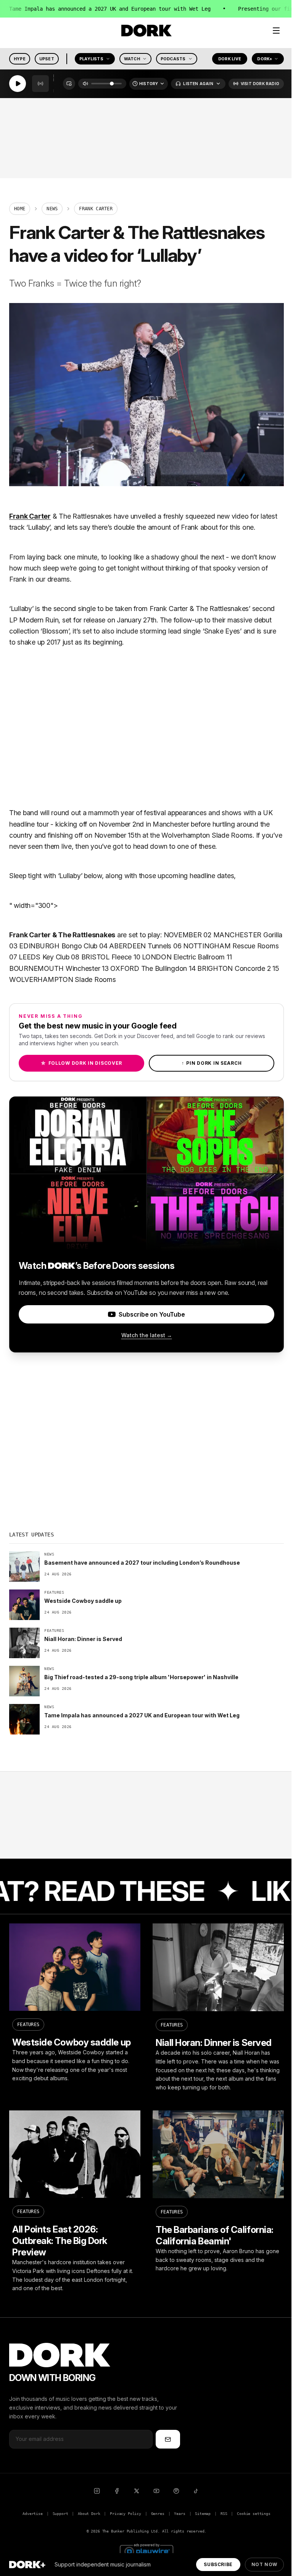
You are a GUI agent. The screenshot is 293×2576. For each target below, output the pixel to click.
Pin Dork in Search (212, 1063)
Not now (264, 2564)
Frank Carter (30, 516)
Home (20, 209)
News (52, 209)
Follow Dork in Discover (81, 1063)
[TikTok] (196, 2491)
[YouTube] (156, 2491)
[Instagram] (97, 2491)
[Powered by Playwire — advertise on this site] (146, 2551)
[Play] (18, 84)
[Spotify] (176, 2491)
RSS (224, 2514)
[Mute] (85, 84)
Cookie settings (254, 2514)
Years (180, 2514)
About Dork (89, 2514)
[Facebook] (117, 2491)
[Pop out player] (69, 84)
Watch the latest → (147, 1335)
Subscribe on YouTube (152, 1314)
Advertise (32, 2514)
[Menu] (276, 31)
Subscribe (218, 2564)
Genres (158, 2514)
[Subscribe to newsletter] (168, 2439)
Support (60, 2514)
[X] (137, 2491)
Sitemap (203, 2514)
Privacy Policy (126, 2514)
